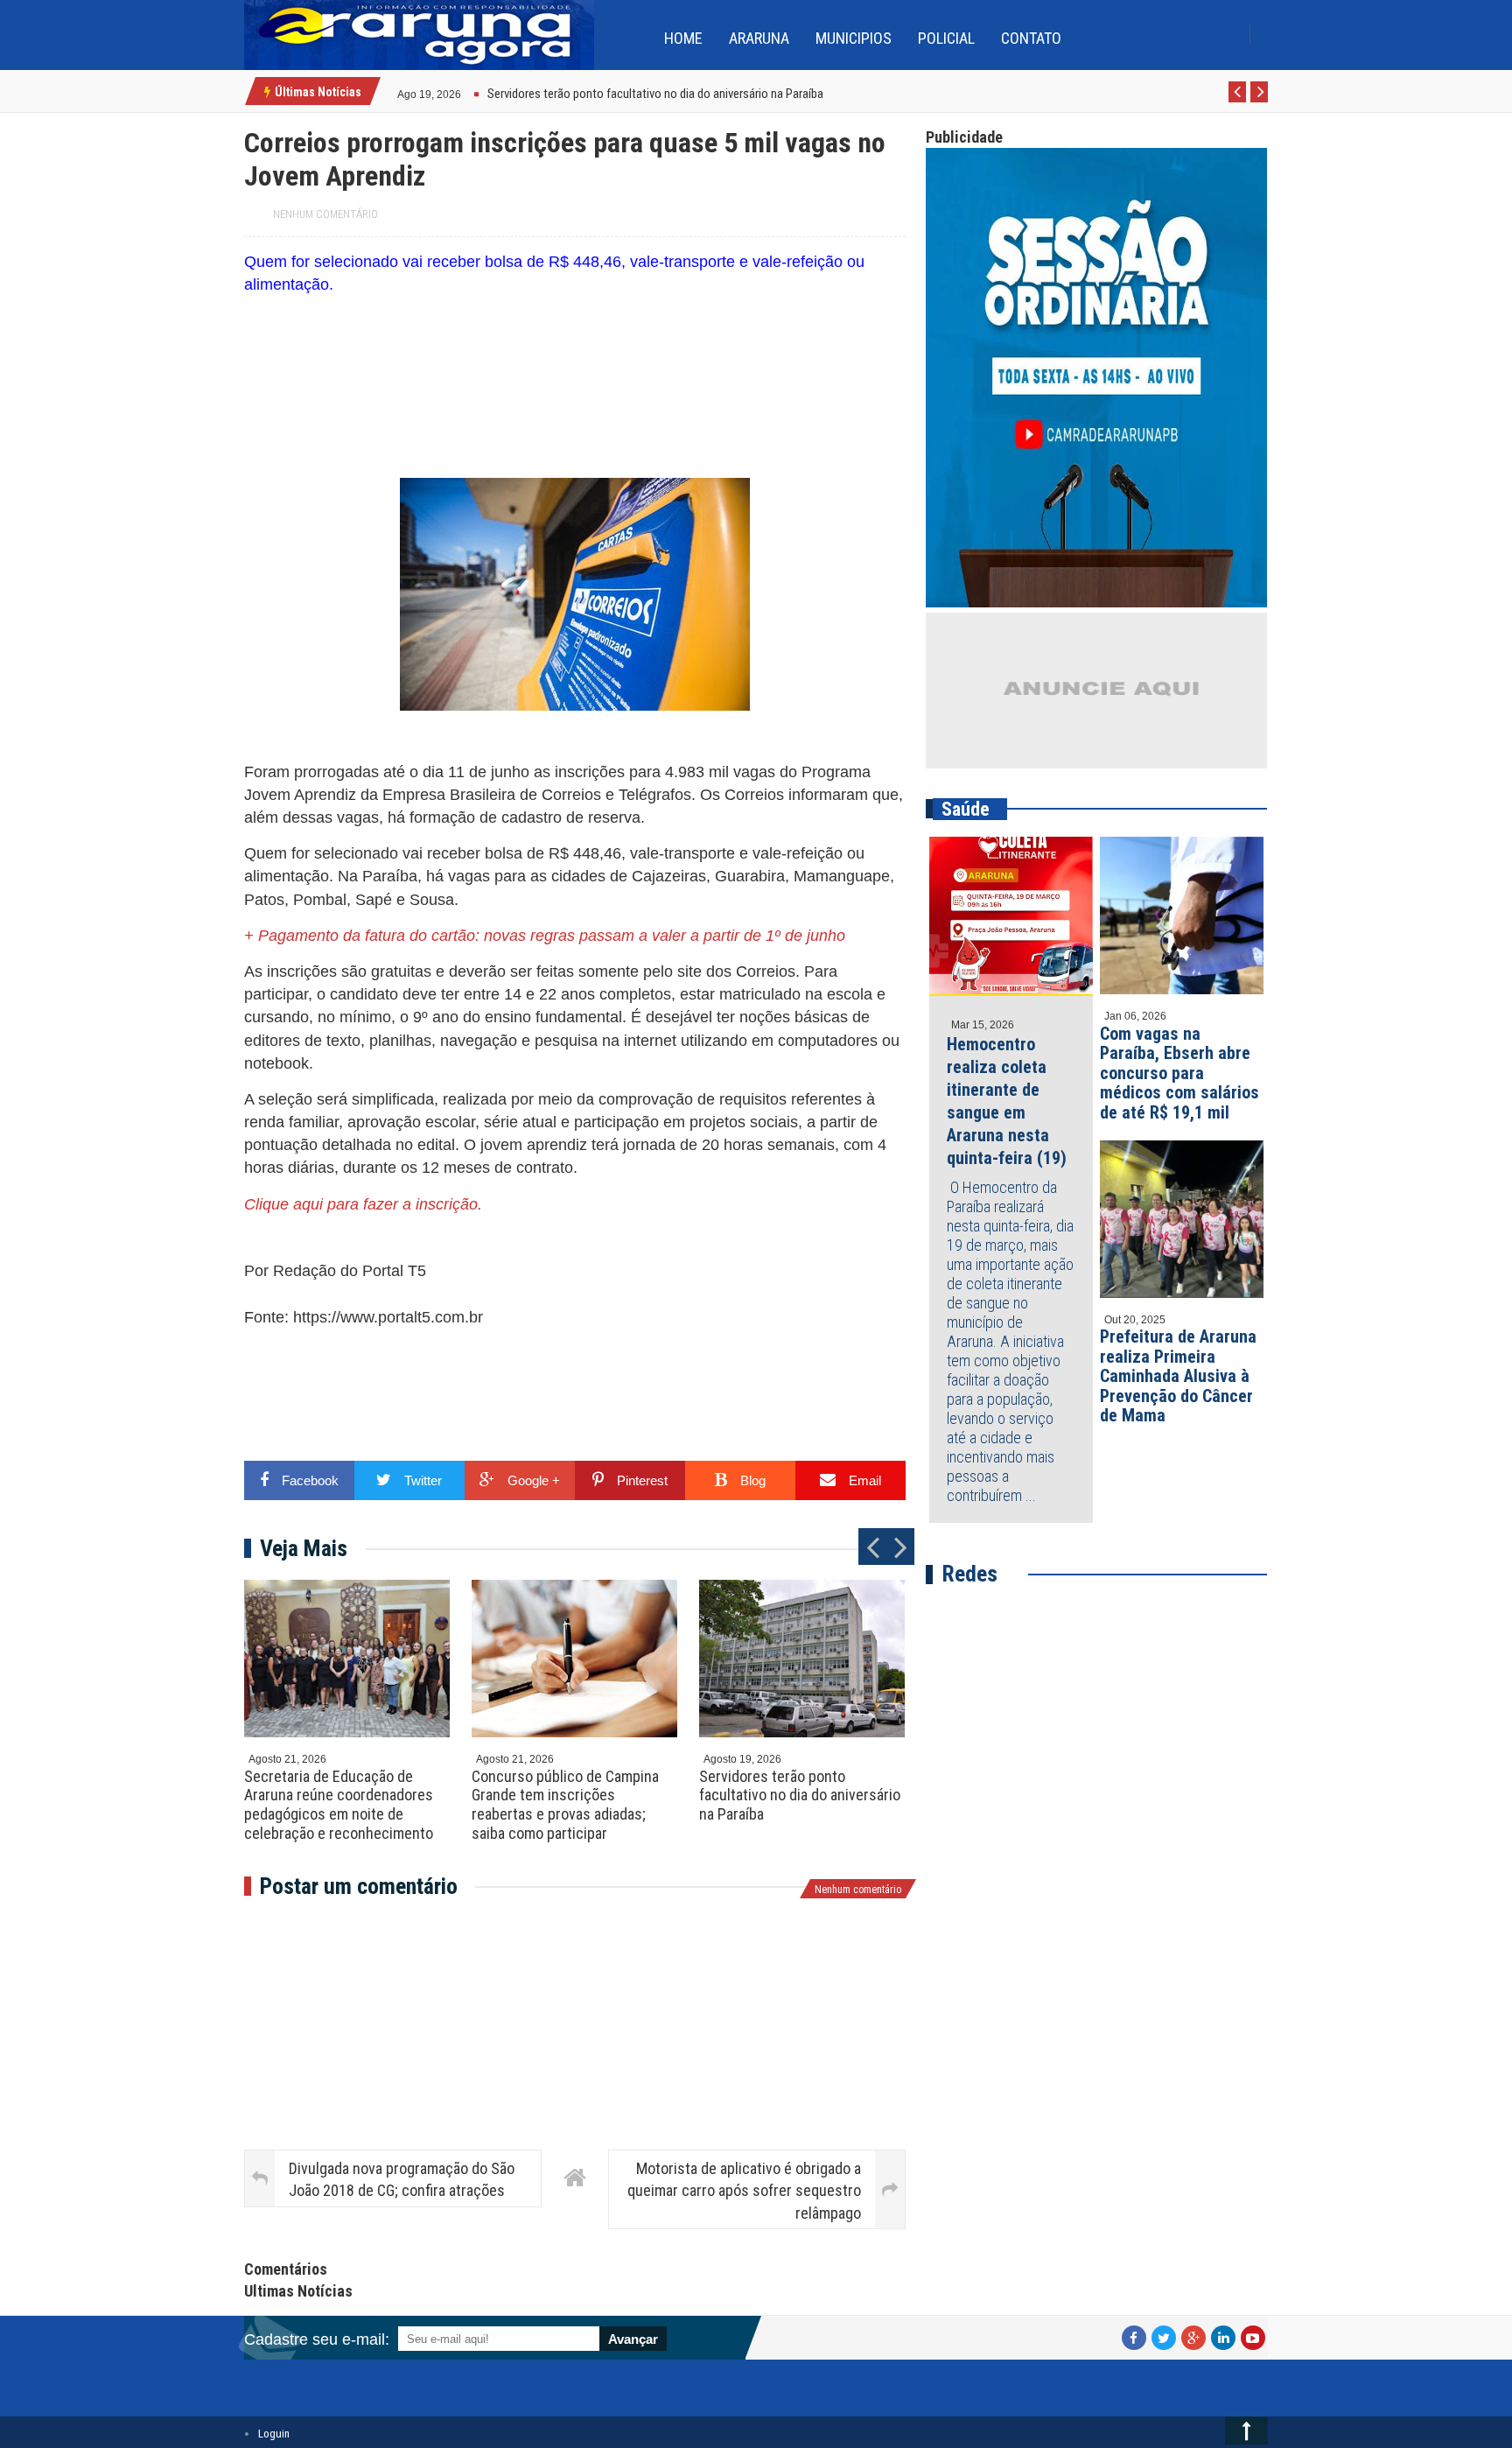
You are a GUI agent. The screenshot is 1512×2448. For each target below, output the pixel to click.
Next (1260, 102)
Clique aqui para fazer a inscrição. (363, 1204)
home (683, 38)
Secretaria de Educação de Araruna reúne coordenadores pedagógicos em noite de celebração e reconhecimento (339, 1805)
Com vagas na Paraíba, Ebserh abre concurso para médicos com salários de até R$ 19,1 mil (1179, 1073)
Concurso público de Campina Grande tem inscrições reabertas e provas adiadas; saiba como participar (565, 1805)
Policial (946, 38)
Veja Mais (304, 1548)
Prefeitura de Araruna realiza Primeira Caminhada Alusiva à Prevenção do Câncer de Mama (1178, 1376)
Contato (1031, 38)
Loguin (274, 2434)
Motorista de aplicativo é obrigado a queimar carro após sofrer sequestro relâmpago (744, 2190)
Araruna (759, 38)
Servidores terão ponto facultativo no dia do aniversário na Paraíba (800, 1795)
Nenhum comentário (325, 214)
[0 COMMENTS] (463, 92)
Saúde (966, 809)
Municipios (854, 38)
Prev (1238, 102)
